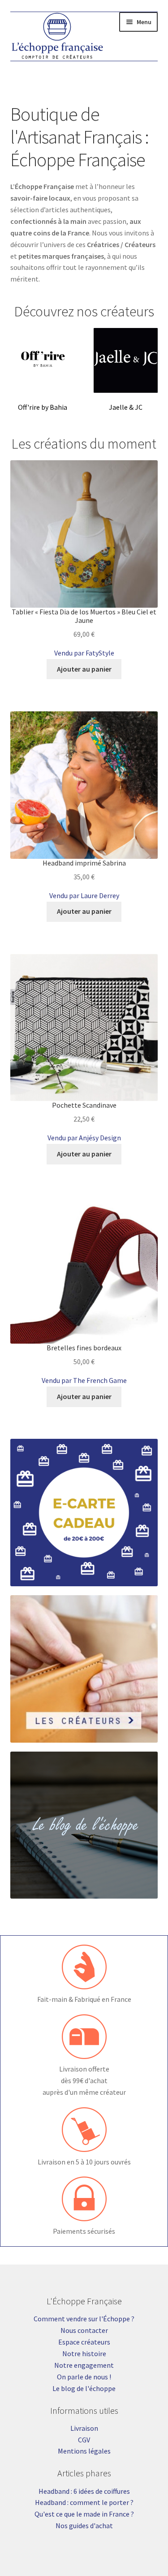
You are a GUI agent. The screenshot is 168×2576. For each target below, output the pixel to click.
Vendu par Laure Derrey (84, 895)
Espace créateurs (84, 2342)
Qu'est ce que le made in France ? (84, 2514)
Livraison (84, 2428)
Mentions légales (84, 2451)
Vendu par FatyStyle (84, 653)
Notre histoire (84, 2353)
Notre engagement (84, 2365)
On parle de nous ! (84, 2377)
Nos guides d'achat (84, 2526)
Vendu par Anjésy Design (84, 1138)
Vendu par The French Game (84, 1380)
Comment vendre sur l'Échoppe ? (84, 2319)
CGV (84, 2440)
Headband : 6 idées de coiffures (84, 2491)
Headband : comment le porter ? (84, 2502)
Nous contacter (84, 2330)
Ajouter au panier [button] (84, 669)
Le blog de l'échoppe (84, 2388)
